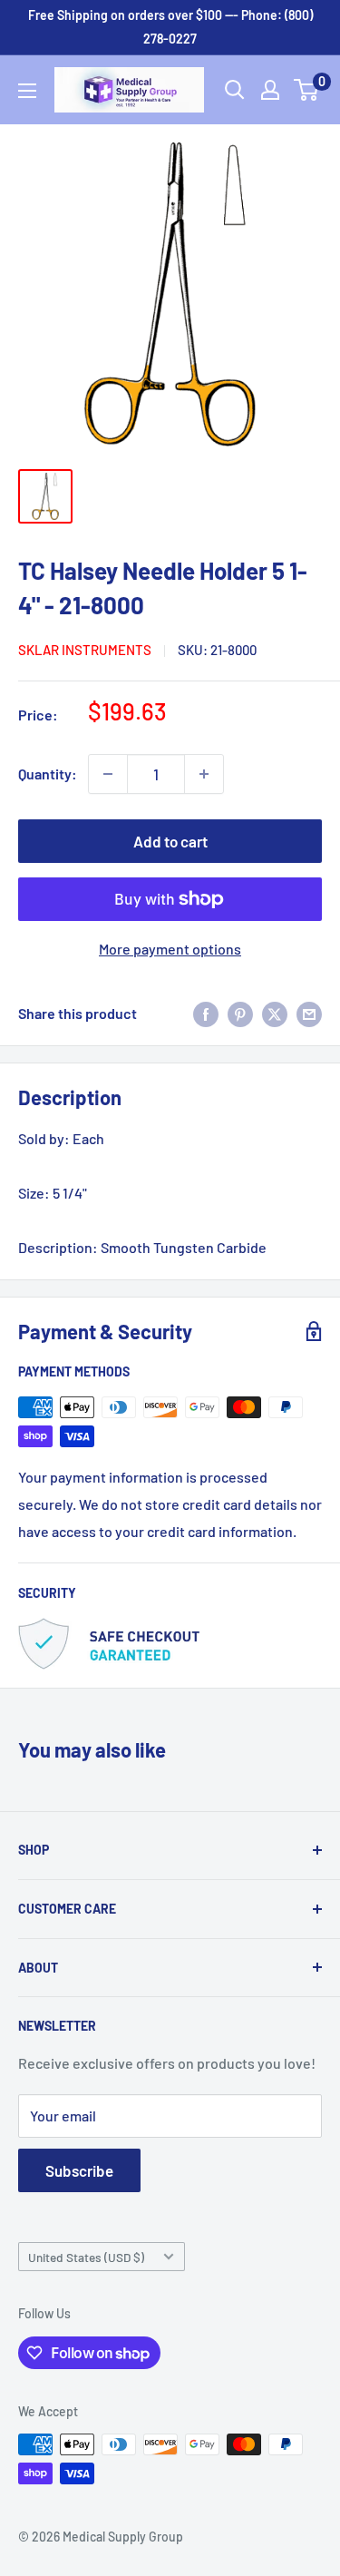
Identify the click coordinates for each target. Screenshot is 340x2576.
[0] (307, 90)
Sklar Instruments (85, 650)
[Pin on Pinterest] (240, 1013)
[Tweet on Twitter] (275, 1013)
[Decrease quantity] (108, 774)
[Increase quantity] (204, 774)
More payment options (170, 949)
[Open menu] (27, 91)
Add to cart (170, 841)
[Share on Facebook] (206, 1013)
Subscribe (79, 2170)
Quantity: (48, 774)
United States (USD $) (86, 2257)
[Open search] (235, 90)
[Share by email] (309, 1013)
